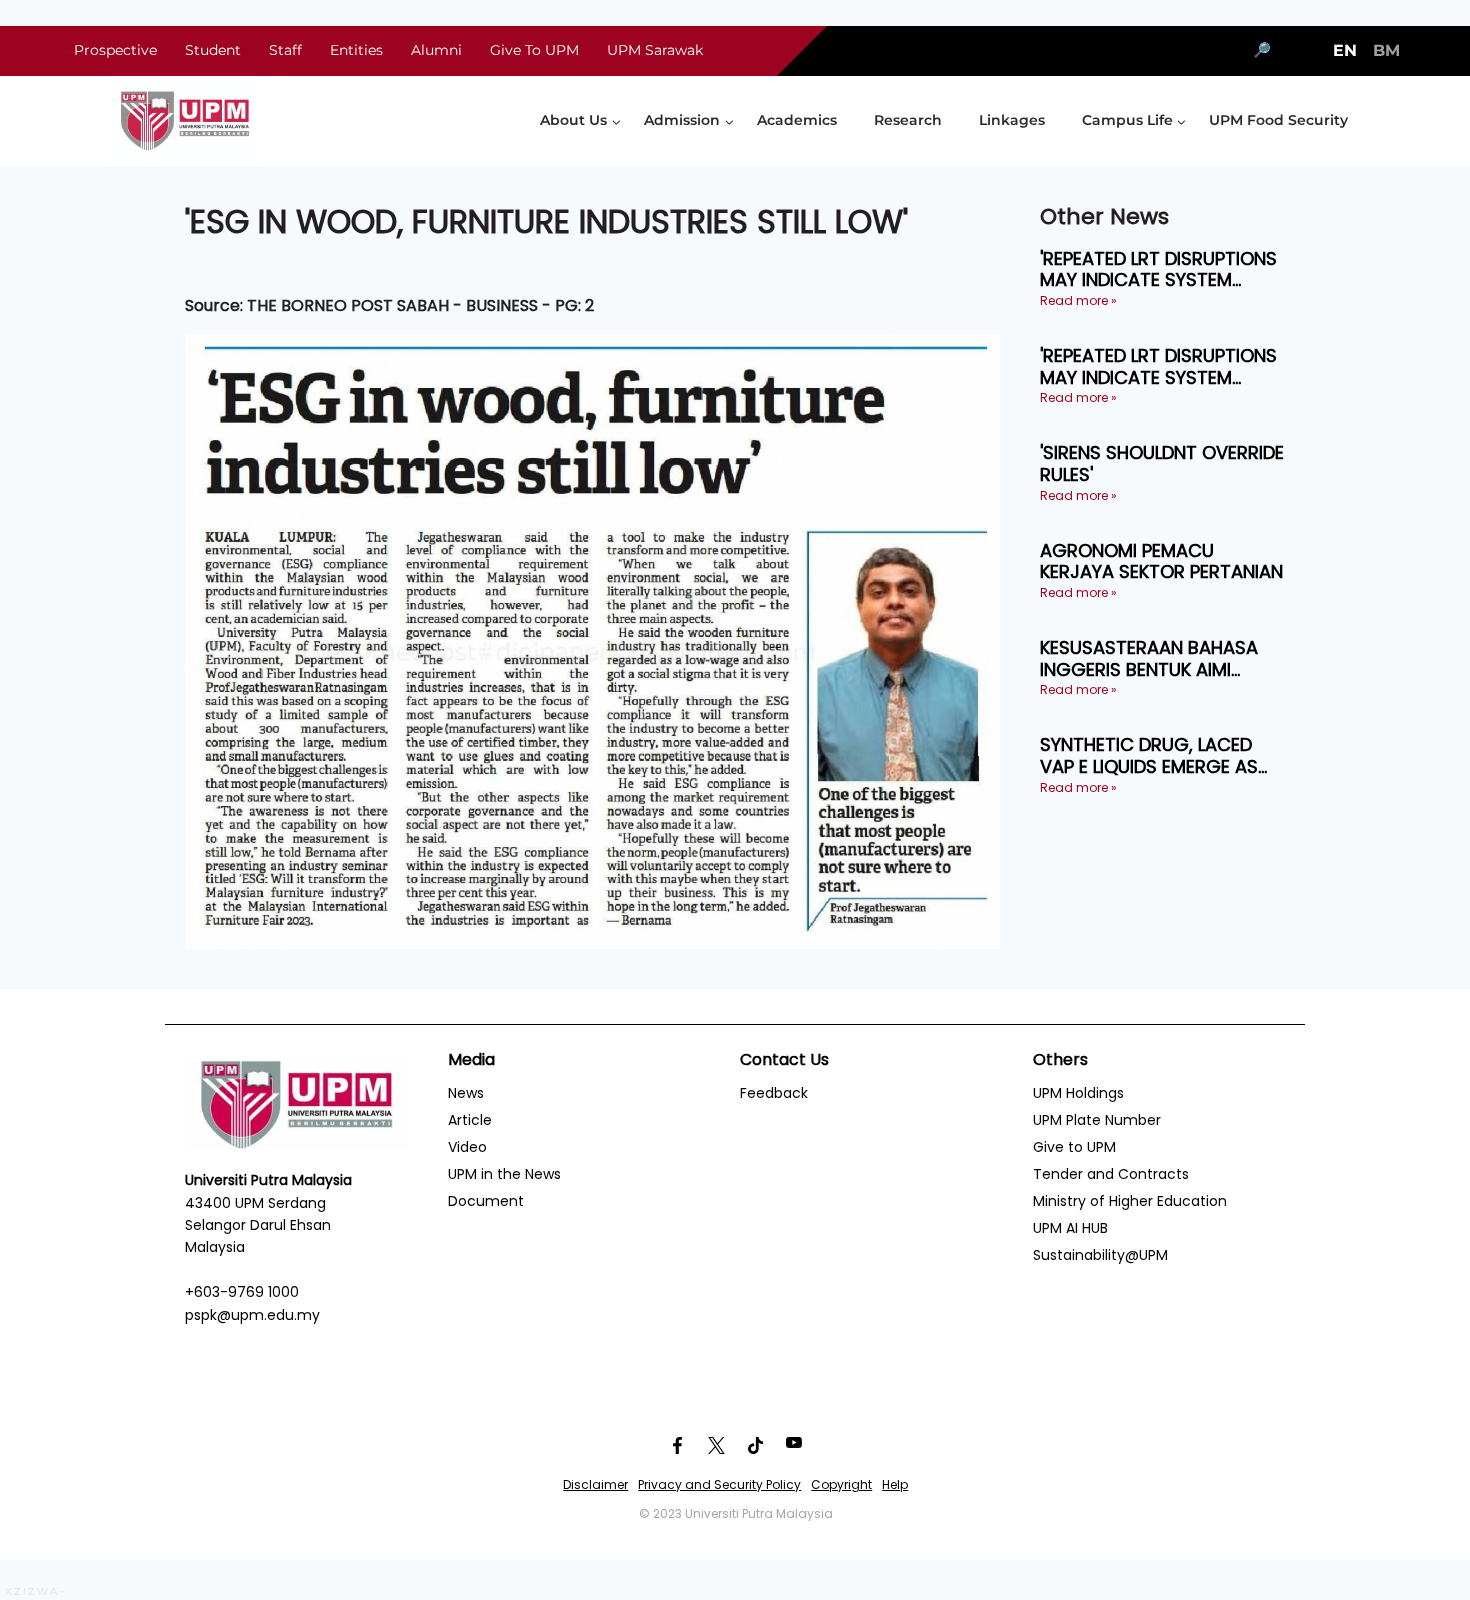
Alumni (436, 50)
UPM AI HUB (1070, 1228)
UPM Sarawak (655, 50)
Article (470, 1120)
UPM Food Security (1278, 120)
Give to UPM (1074, 1147)
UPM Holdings (1078, 1093)
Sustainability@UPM (1100, 1255)
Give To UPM (534, 50)
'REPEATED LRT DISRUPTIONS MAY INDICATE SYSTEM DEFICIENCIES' (1158, 269)
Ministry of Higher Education (1130, 1201)
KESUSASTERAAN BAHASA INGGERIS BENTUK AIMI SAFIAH (1149, 658)
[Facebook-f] (677, 1445)
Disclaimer (595, 1484)
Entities (356, 50)
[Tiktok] (755, 1445)
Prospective (115, 50)
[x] (716, 1445)
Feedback (774, 1093)
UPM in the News (504, 1174)
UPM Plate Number (1097, 1120)
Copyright (841, 1484)
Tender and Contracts (1111, 1174)
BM (1386, 50)
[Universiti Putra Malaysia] (185, 121)
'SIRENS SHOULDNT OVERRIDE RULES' (1162, 463)
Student (213, 50)
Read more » (1078, 300)
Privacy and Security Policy (719, 1484)
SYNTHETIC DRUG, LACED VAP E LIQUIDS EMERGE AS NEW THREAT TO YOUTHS (1149, 755)
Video (467, 1147)
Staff (285, 50)
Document (486, 1201)
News (466, 1093)
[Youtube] (794, 1445)
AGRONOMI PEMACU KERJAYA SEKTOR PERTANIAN (1161, 561)
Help (895, 1484)
